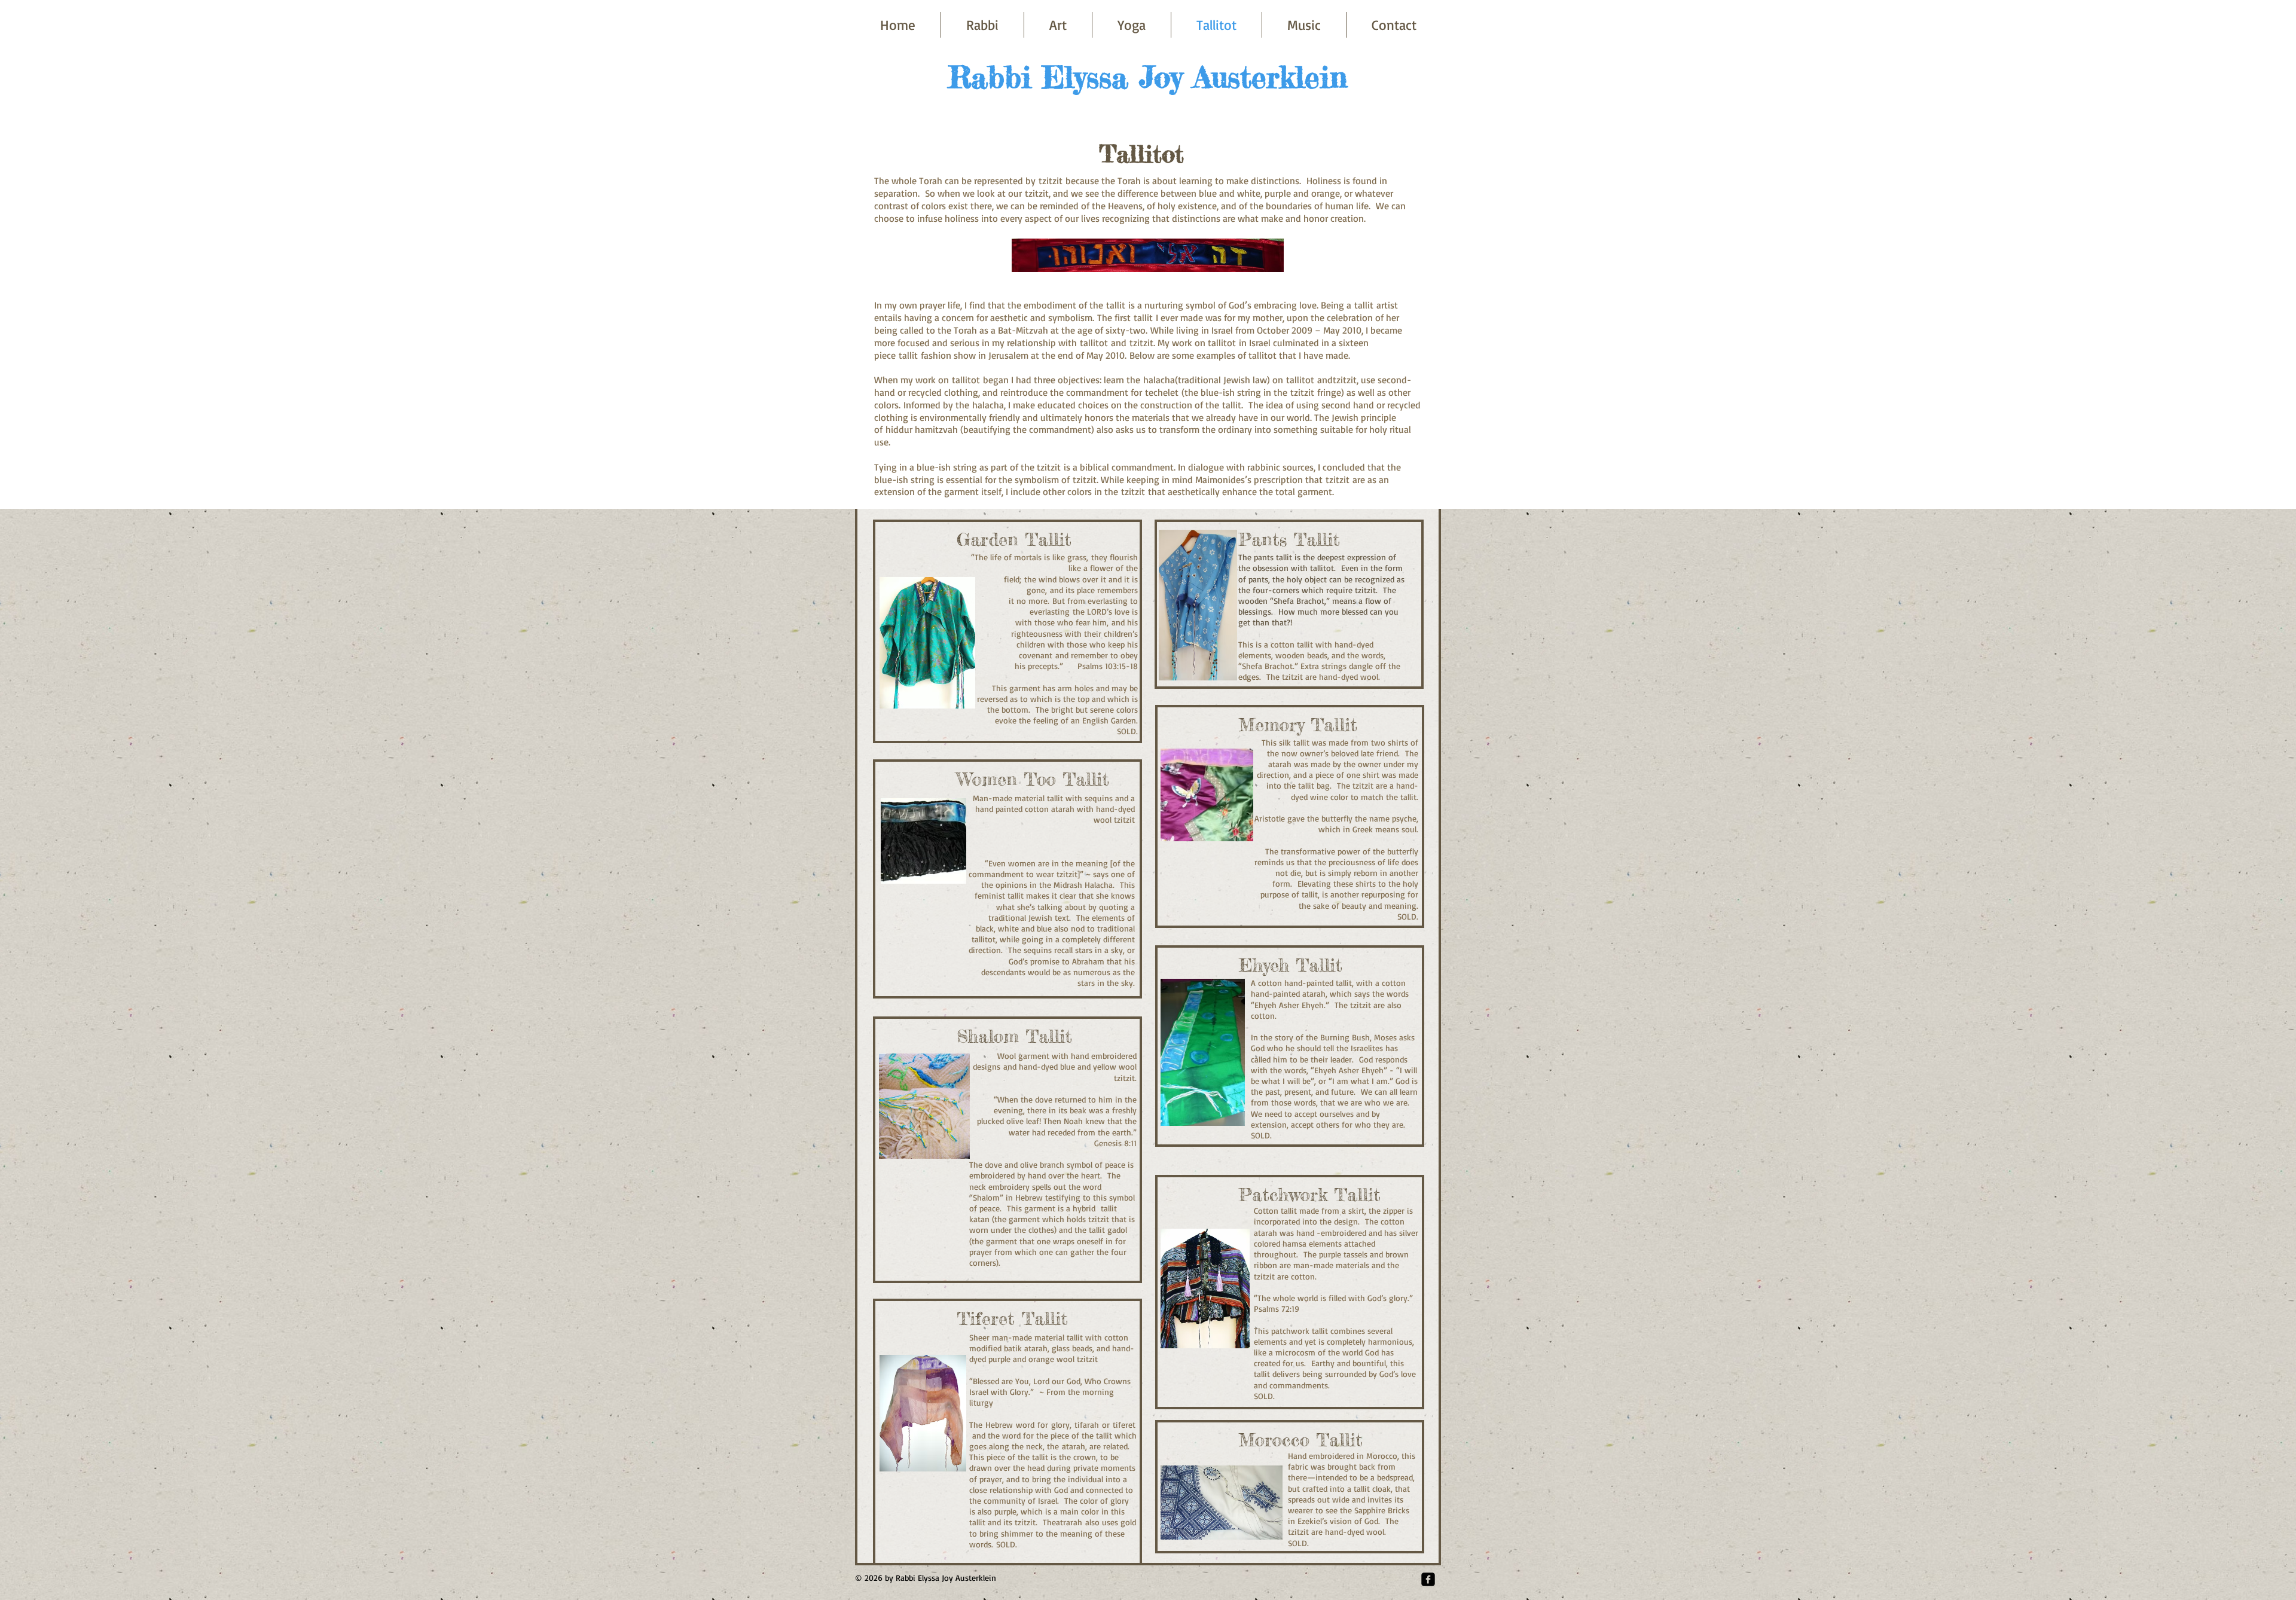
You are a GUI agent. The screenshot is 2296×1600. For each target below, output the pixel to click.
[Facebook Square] (1428, 1579)
